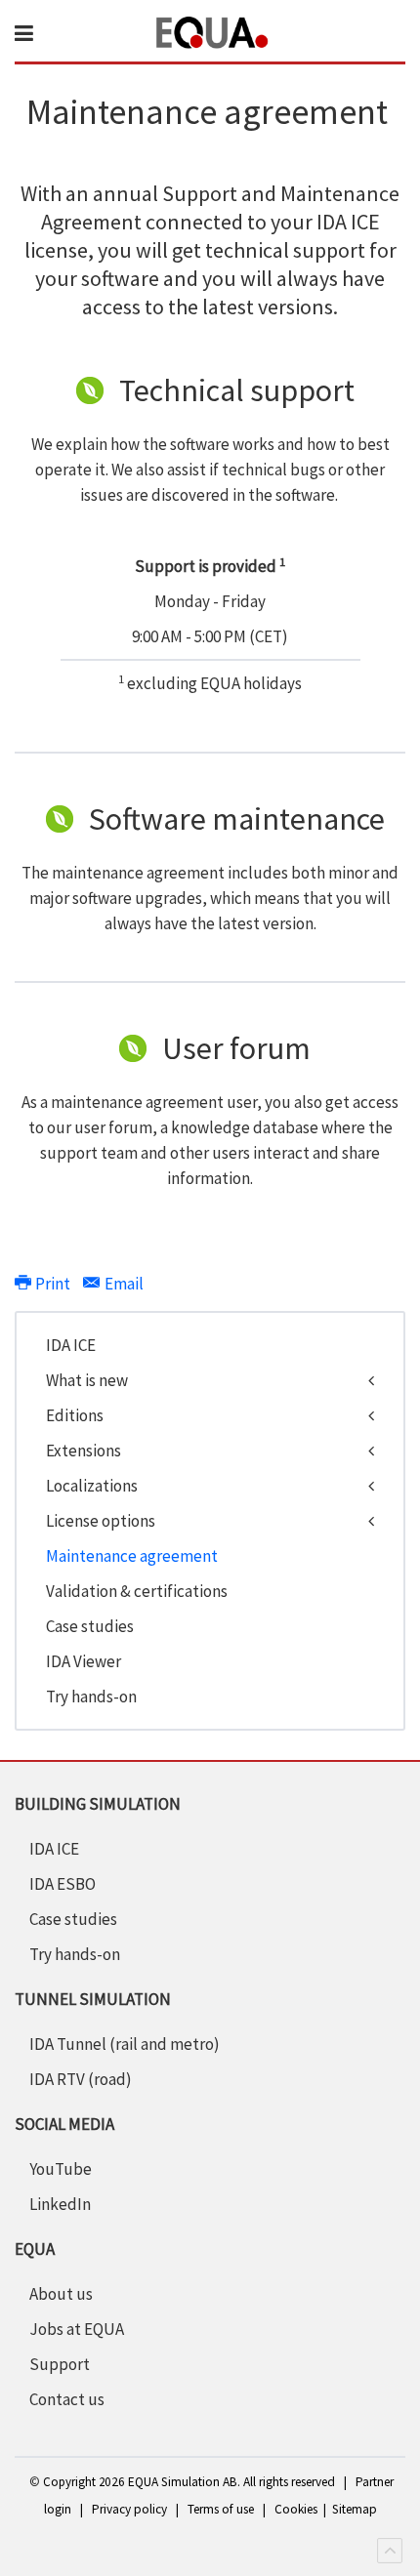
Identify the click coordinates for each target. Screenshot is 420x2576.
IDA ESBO (63, 1884)
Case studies (90, 1626)
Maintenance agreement (132, 1556)
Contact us (67, 2399)
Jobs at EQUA (77, 2329)
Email (122, 1284)
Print (53, 1284)
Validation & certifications (137, 1591)
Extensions (84, 1451)
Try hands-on (91, 1697)
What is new (87, 1380)
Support (60, 2364)
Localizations (92, 1486)
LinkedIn (60, 2204)
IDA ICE (71, 1345)
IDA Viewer (84, 1661)
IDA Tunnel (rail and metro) (125, 2044)
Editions (75, 1415)
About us (61, 2294)
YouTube (61, 2169)
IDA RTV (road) (81, 2079)
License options (101, 1521)
